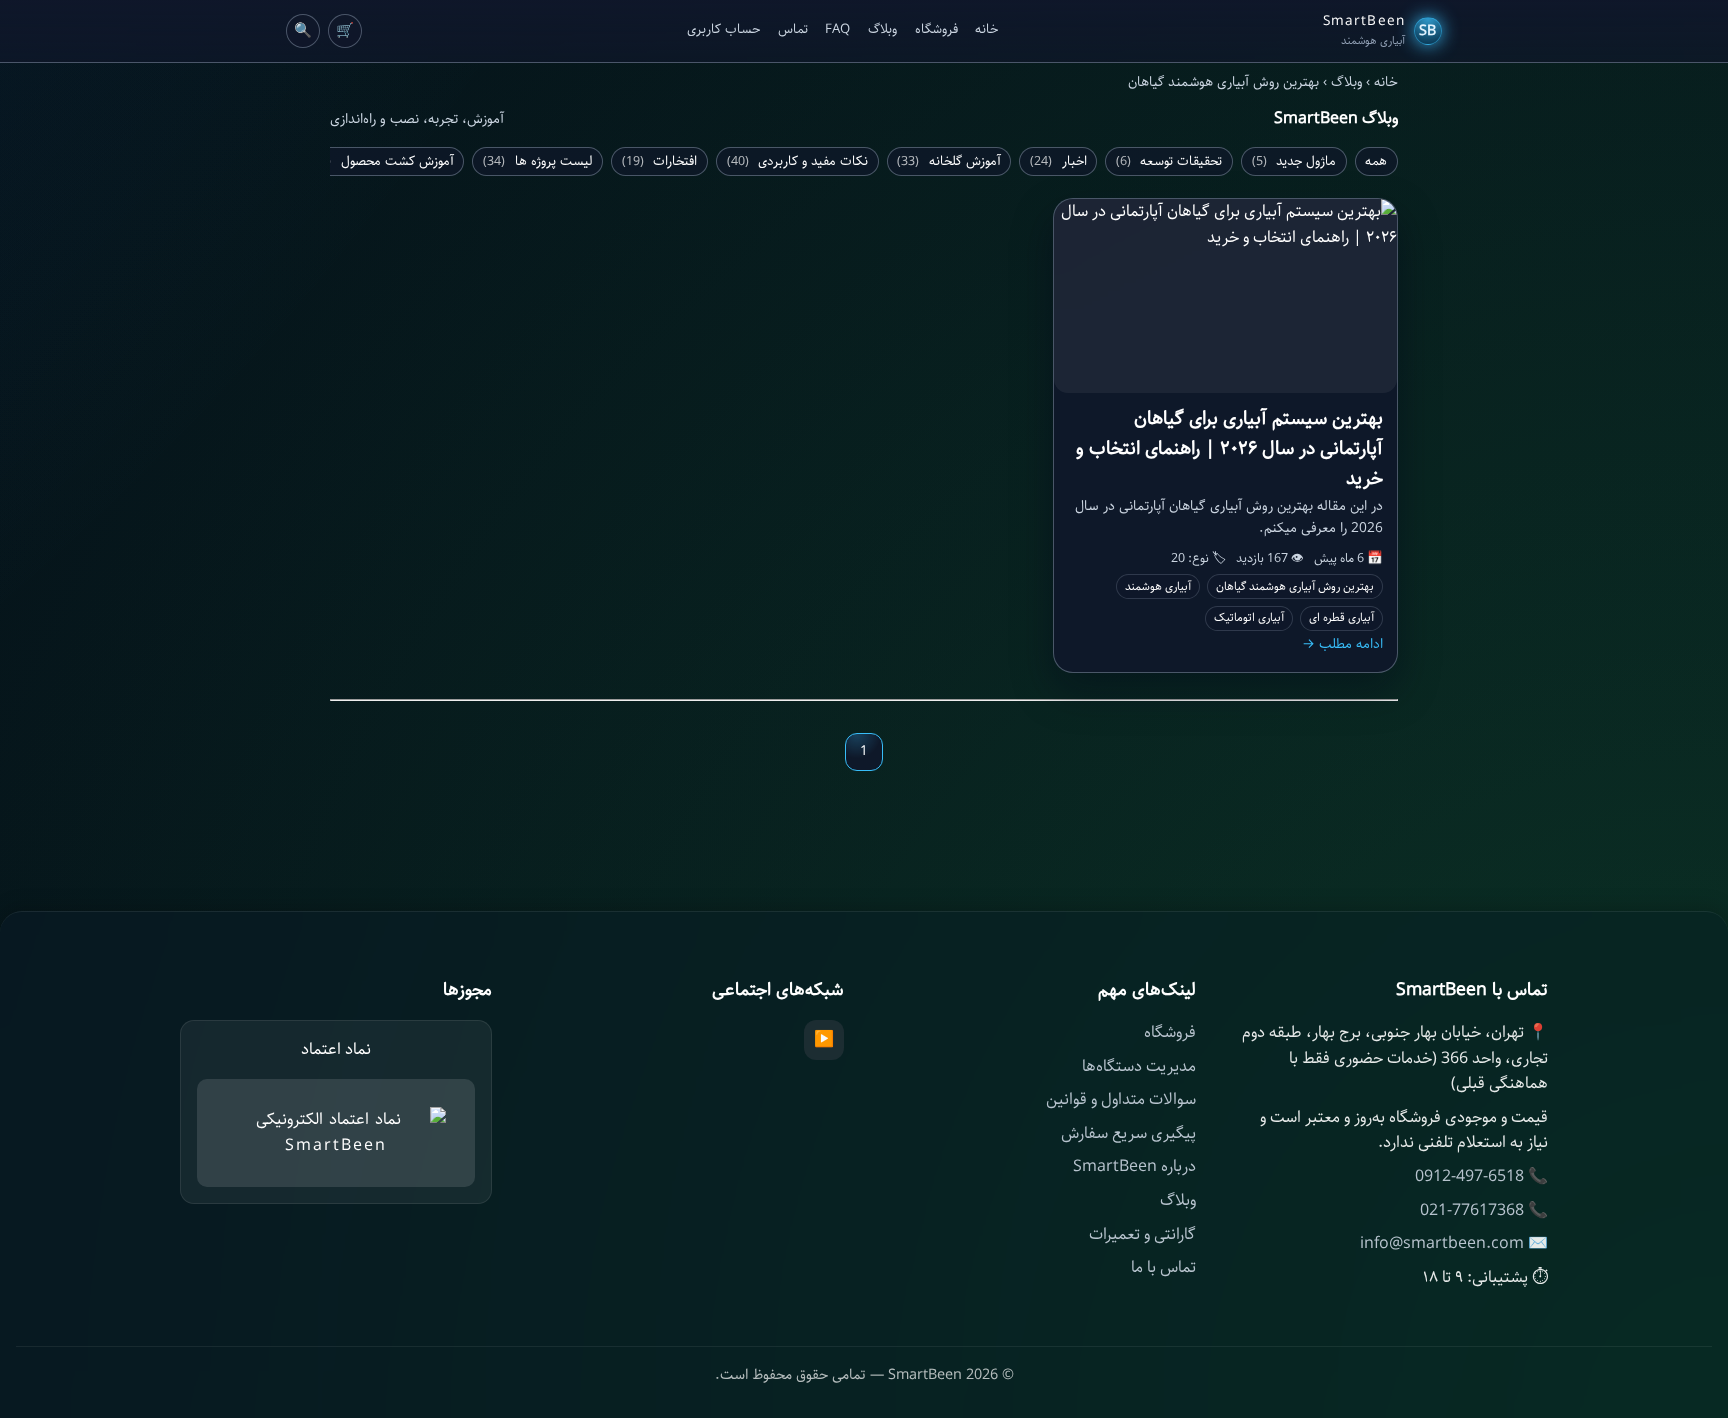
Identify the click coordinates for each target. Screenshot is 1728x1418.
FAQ (837, 30)
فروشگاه (936, 30)
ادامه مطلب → (1342, 644)
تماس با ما (1163, 1267)
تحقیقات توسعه (1169, 161)
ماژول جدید (1294, 161)
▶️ (824, 1039)
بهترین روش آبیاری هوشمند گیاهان (1295, 587)
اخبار (1058, 161)
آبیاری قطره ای (1341, 618)
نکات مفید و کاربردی (798, 161)
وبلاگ (882, 30)
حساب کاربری (723, 30)
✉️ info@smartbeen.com (1454, 1243)
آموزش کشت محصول (381, 161)
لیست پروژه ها (538, 161)
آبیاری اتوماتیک (1249, 618)
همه (1376, 161)
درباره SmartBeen (1134, 1166)
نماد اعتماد (336, 1049)
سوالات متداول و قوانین (1121, 1099)
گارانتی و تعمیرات (1142, 1234)
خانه (986, 30)
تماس (793, 30)
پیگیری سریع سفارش (1128, 1133)
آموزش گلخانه (949, 161)
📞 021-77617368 (1484, 1210)
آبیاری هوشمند (1158, 587)
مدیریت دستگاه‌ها (1139, 1066)
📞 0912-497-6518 (1481, 1176)
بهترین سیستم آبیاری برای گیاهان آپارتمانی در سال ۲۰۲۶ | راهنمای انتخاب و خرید (1229, 449)
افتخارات (660, 161)
